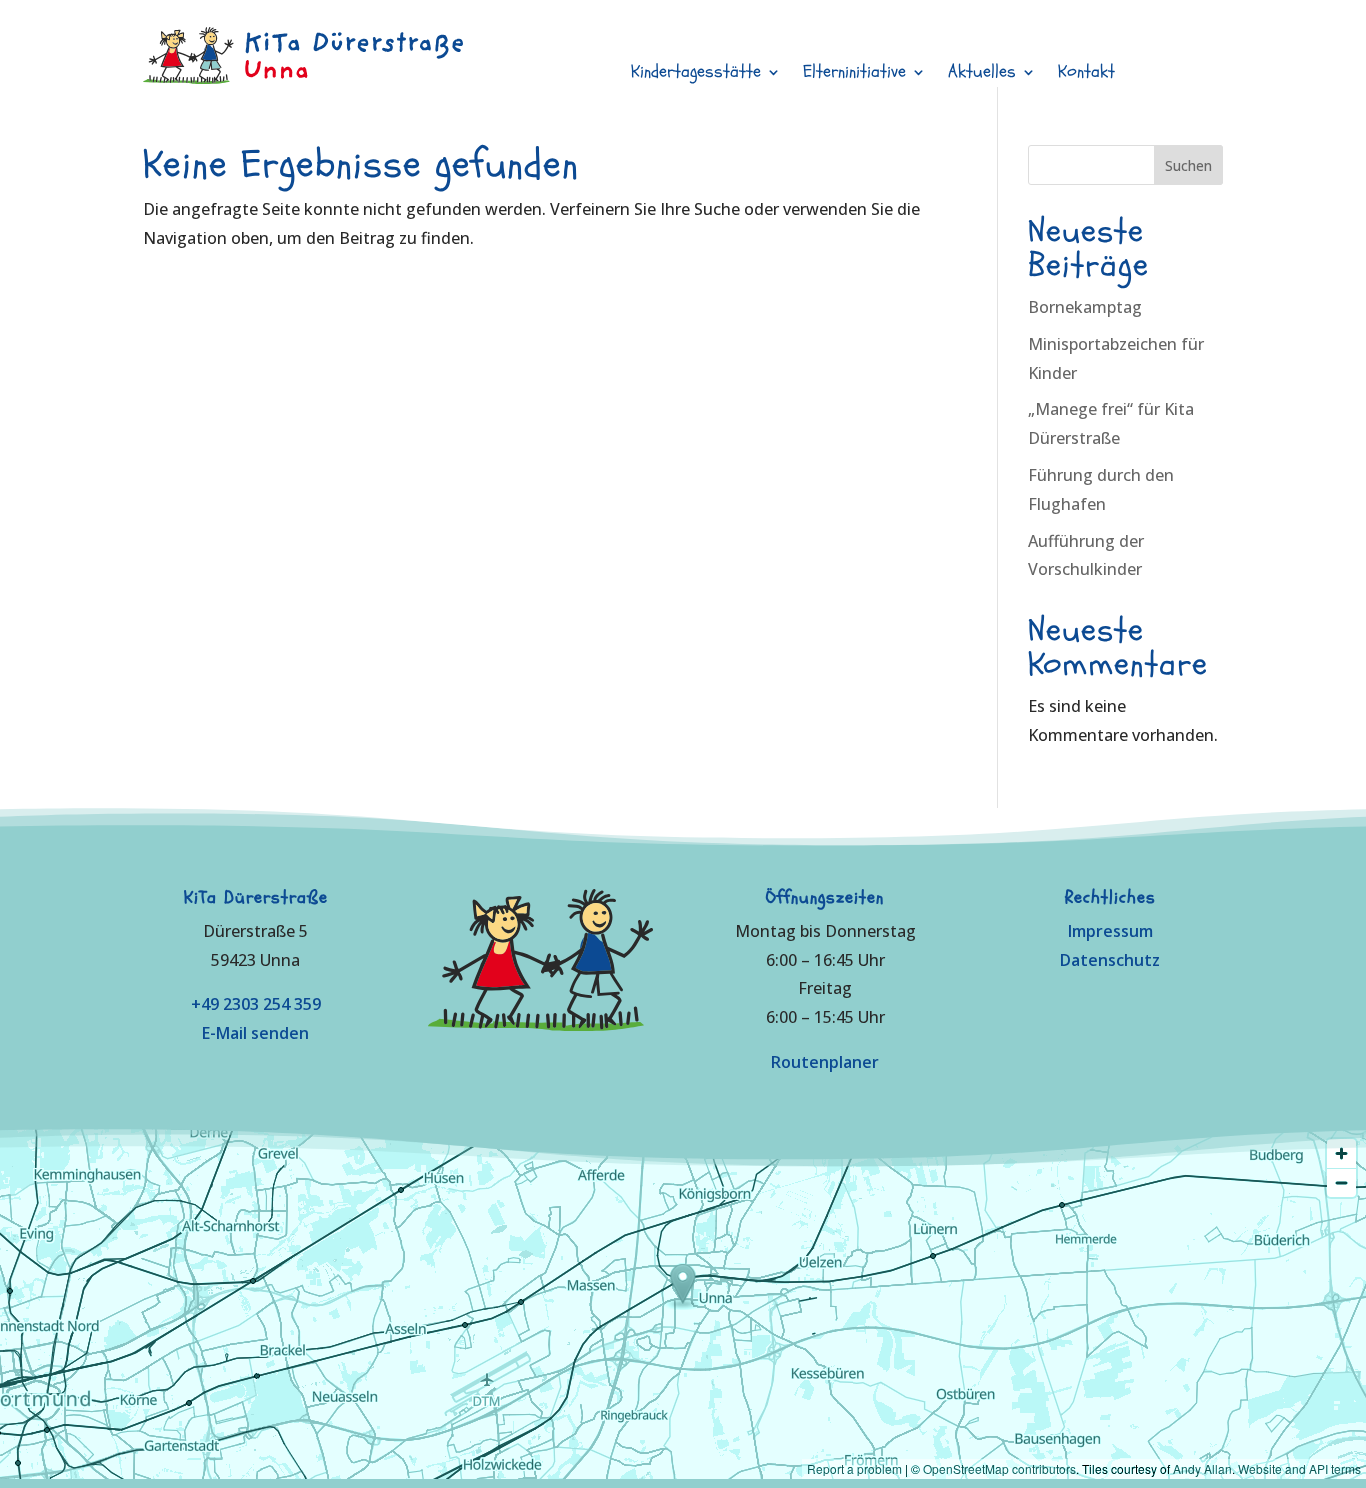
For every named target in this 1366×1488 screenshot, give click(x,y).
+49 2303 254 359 (256, 1004)
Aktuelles (982, 74)
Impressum (1110, 931)
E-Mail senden (255, 1033)
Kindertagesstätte (696, 74)
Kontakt (1086, 74)
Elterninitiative (854, 74)
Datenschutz (1110, 960)
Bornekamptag (1085, 307)
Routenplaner (825, 1062)
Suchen (1188, 165)
